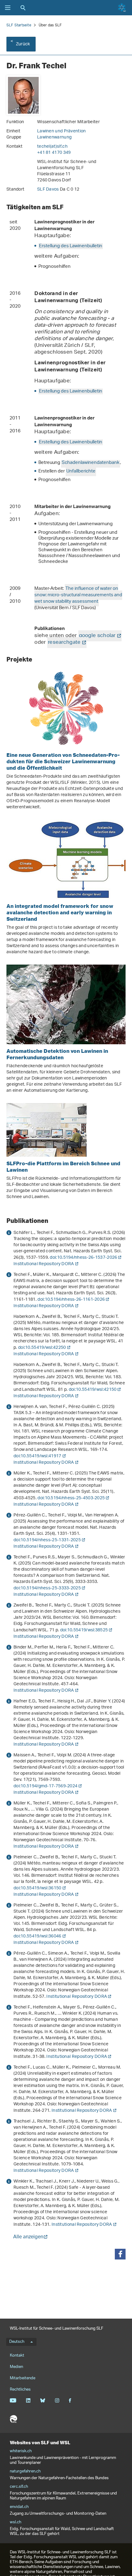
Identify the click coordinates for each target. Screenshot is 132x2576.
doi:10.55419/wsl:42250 (42, 1348)
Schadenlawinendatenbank (91, 463)
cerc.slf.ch (19, 2487)
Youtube (13, 2400)
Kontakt (17, 2356)
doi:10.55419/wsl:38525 (84, 1630)
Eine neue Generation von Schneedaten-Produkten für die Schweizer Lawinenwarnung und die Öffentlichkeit (63, 761)
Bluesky (43, 2400)
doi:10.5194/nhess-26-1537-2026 (83, 1258)
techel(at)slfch (52, 147)
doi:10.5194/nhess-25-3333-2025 (47, 1588)
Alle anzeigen (28, 2238)
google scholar (97, 636)
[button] (120, 2254)
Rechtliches (20, 2390)
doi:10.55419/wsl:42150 (93, 1390)
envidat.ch (19, 2507)
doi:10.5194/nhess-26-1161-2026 (71, 1300)
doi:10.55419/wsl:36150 (37, 1888)
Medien (16, 2367)
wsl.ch (16, 2522)
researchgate (64, 643)
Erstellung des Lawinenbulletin (71, 246)
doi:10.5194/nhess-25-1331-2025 (47, 1540)
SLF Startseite (19, 25)
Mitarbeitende (23, 2378)
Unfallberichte (81, 471)
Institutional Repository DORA (44, 1264)
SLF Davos (49, 190)
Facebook (70, 2400)
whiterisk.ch (21, 2451)
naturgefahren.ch (25, 2472)
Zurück (23, 44)
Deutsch (17, 2342)
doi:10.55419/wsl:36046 (37, 1936)
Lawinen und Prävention (62, 131)
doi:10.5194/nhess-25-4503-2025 (71, 1498)
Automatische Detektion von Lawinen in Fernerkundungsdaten (57, 1054)
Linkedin (28, 2400)
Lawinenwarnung (54, 137)
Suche (23, 8)
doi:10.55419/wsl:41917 (37, 1456)
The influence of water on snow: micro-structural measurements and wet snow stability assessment (78, 595)
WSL (14, 2419)
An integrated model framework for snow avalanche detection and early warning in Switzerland (60, 912)
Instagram (57, 2400)
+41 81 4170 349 (54, 153)
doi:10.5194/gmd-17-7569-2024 (45, 1786)
